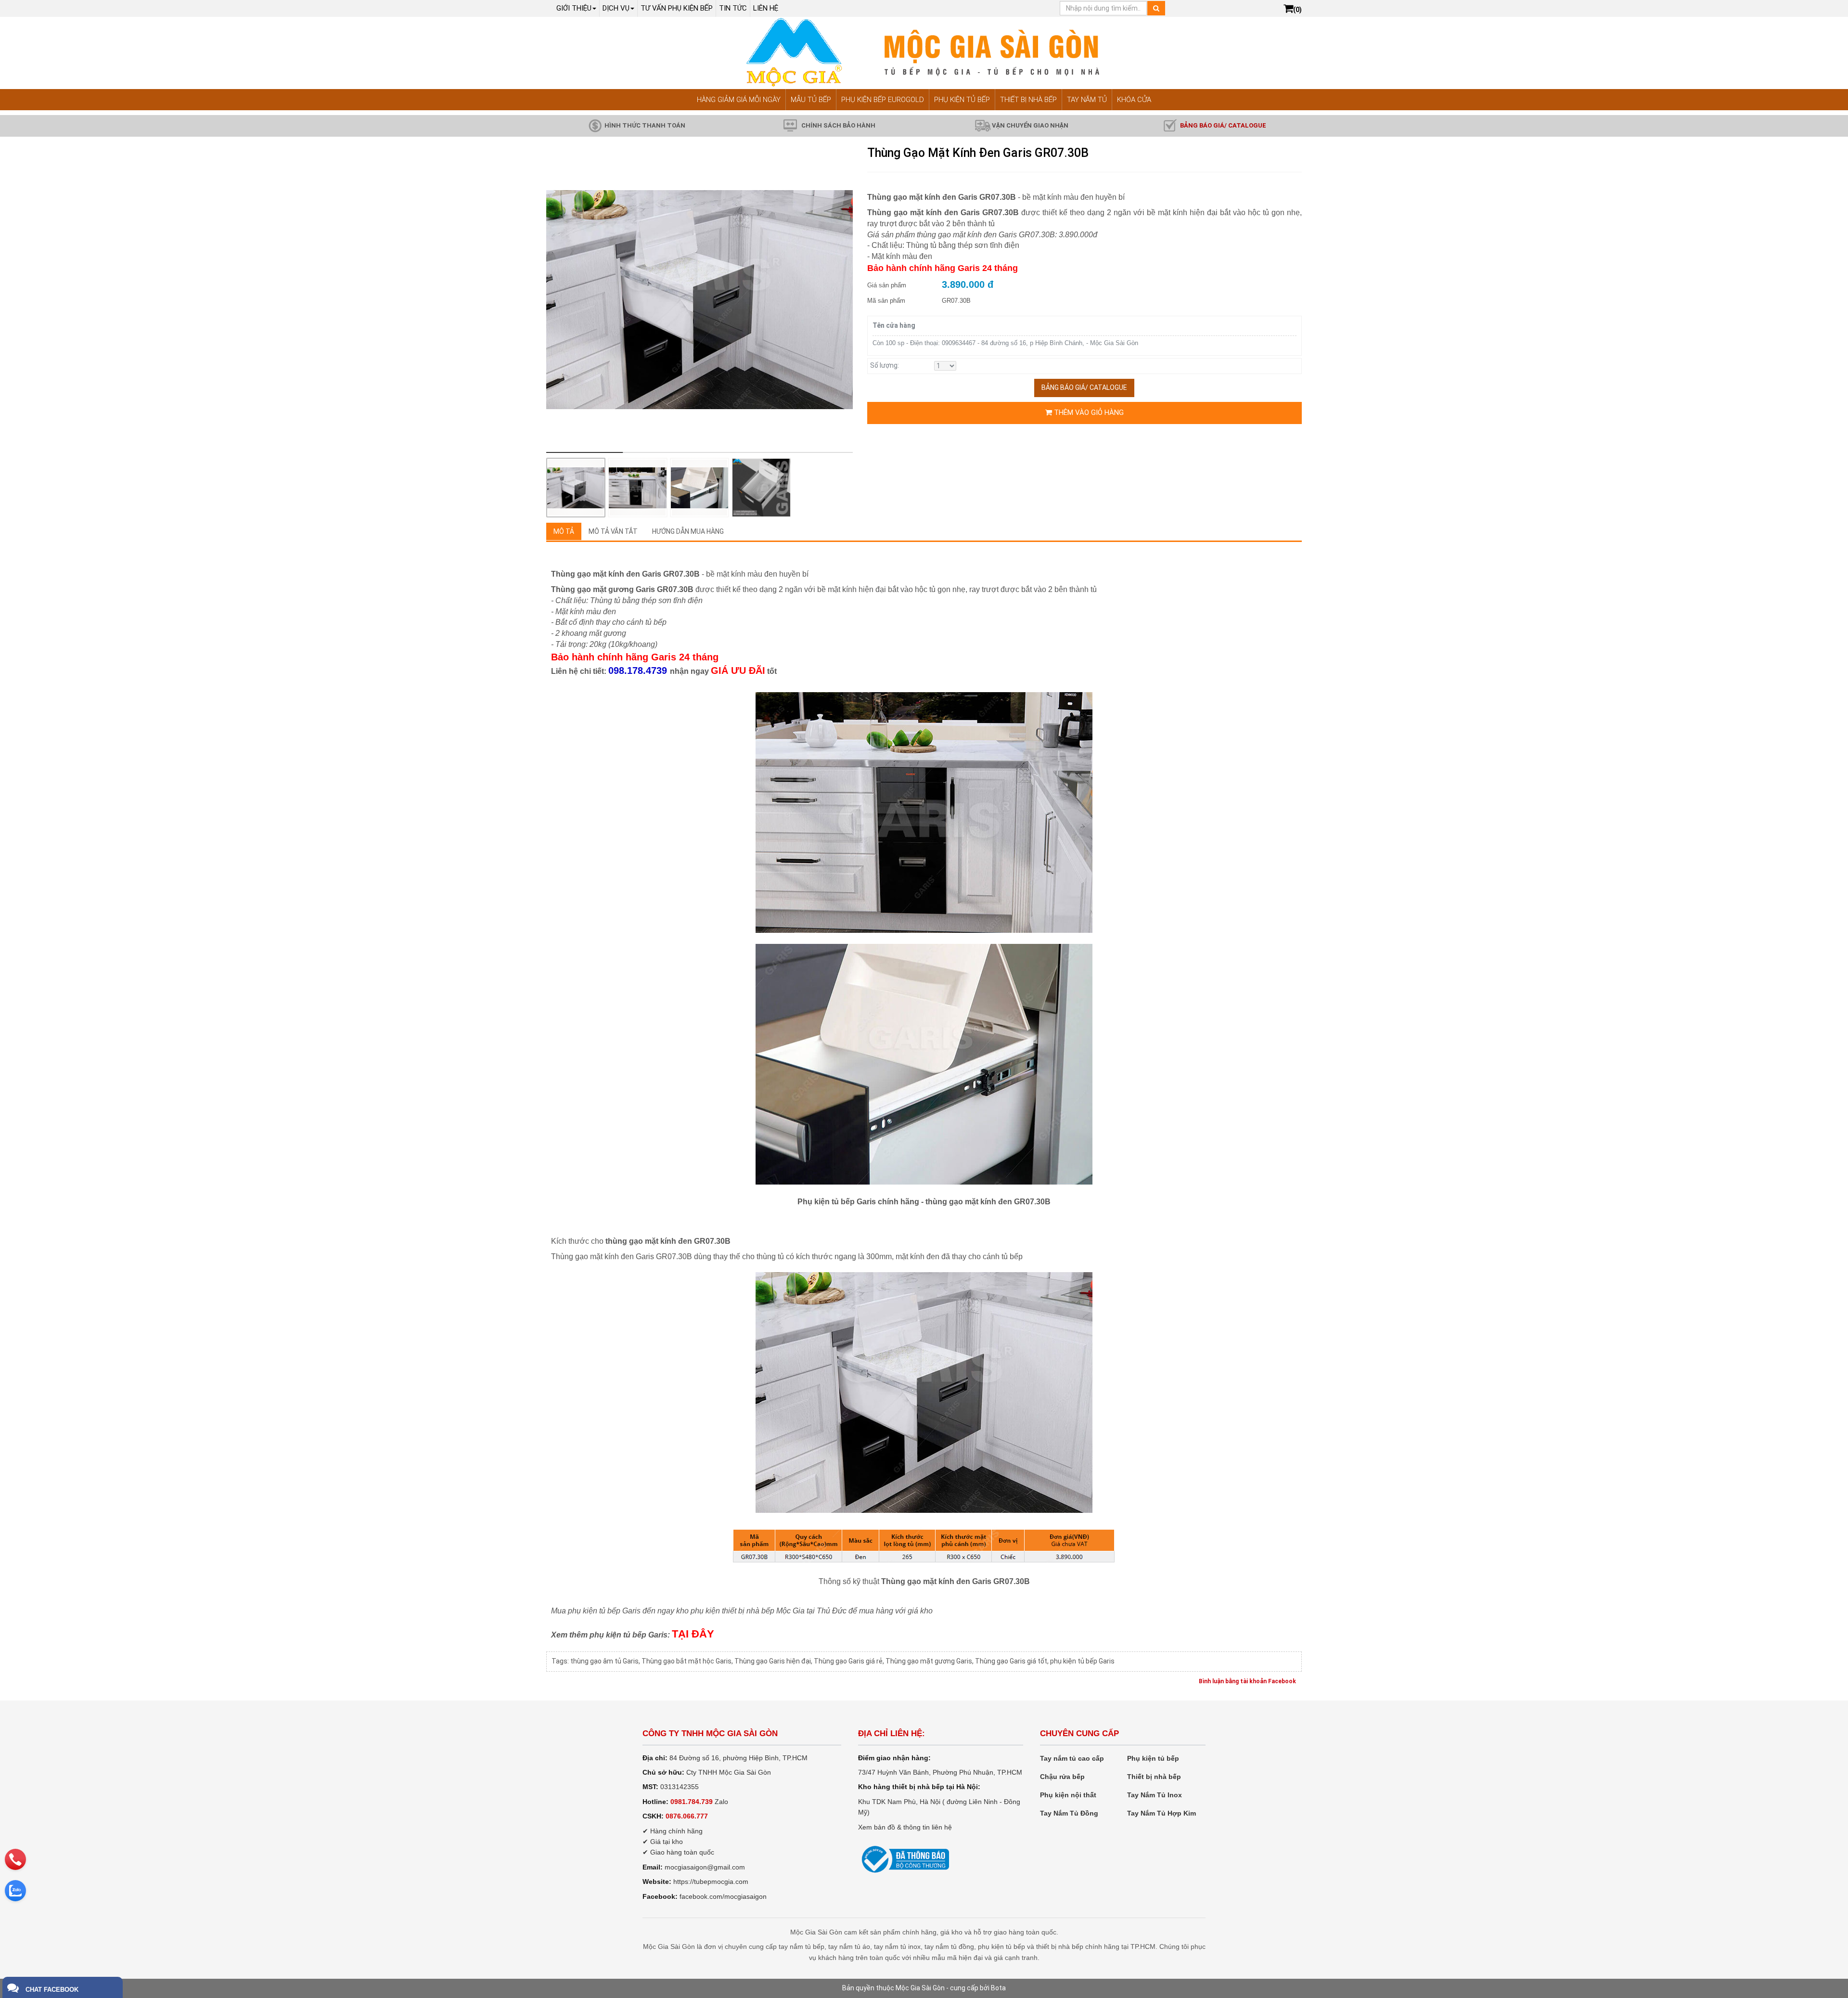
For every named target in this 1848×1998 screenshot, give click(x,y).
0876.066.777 (687, 1816)
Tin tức (733, 8)
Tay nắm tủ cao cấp (1072, 1758)
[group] (699, 300)
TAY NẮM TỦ (1087, 100)
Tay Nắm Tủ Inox (1155, 1795)
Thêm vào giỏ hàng (1088, 412)
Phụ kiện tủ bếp (1153, 1758)
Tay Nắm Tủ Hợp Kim (1161, 1813)
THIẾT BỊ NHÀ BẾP (1028, 100)
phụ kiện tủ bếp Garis (1082, 1661)
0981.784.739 (692, 1802)
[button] (838, 301)
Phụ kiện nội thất (1068, 1795)
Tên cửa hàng (894, 325)
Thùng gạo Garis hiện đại (773, 1661)
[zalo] (15, 1891)
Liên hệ (766, 8)
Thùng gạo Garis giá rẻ (848, 1661)
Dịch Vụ (616, 8)
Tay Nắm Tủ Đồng (1069, 1813)
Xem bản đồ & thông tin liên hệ (905, 1827)
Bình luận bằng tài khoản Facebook (1247, 1681)
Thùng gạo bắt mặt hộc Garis (687, 1661)
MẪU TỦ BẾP (811, 100)
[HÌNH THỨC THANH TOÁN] (595, 125)
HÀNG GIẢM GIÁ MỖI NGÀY (739, 100)
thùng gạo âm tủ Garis (604, 1661)
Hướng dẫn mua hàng (688, 531)
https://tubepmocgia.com (711, 1882)
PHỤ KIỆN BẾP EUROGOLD (883, 100)
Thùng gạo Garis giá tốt (1011, 1661)
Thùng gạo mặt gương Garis (929, 1661)
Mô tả (564, 531)
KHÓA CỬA (1134, 100)
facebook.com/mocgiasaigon (723, 1896)
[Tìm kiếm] (1156, 8)
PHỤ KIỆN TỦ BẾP (962, 100)
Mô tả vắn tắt (613, 531)
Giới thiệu (574, 8)
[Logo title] (924, 52)
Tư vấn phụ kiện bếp (677, 8)
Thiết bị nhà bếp (1154, 1777)
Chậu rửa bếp (1062, 1777)
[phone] (15, 1859)
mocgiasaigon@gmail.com (705, 1867)
